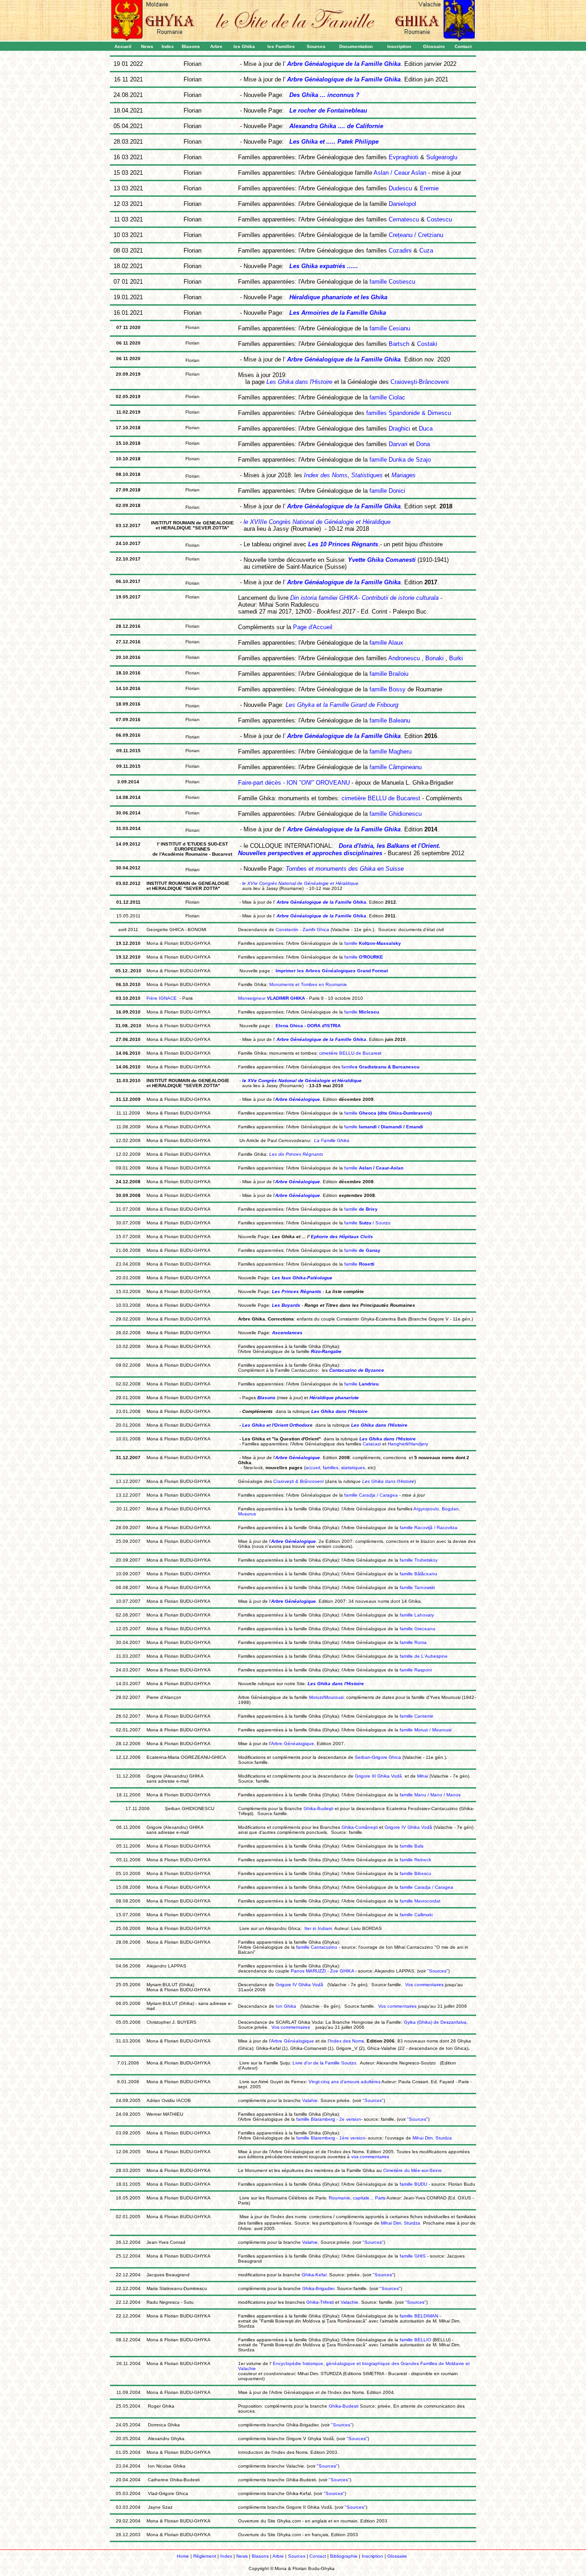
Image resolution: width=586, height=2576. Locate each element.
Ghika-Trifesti (320, 2302)
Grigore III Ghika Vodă (378, 1776)
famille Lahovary (417, 1615)
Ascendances (287, 1333)
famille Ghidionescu (395, 814)
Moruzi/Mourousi (326, 1697)
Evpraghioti (404, 157)
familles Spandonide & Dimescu (408, 413)
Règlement (205, 2556)
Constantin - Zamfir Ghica (302, 930)
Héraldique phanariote (334, 1398)
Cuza (426, 251)
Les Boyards (285, 1305)
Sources (297, 2556)
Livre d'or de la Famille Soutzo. (325, 2063)
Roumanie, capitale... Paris (357, 2198)
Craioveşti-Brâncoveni (420, 382)
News (242, 2556)
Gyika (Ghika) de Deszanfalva (435, 2022)
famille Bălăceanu (418, 1574)
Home (183, 2556)
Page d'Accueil (313, 627)
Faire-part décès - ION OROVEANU (294, 783)
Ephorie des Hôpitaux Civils (342, 1237)
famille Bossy (388, 689)
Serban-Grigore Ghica (378, 1757)
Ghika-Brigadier (318, 2288)
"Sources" (438, 1971)
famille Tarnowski (417, 1587)
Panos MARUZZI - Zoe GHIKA (322, 1971)
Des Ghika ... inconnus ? (324, 95)
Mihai (423, 1776)
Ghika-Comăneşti (360, 1827)
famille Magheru (390, 752)
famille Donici (386, 491)
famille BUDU (413, 2184)
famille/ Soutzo (367, 1223)
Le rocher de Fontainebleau (328, 110)
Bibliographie (344, 2556)
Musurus (247, 1514)
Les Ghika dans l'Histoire (388, 1481)
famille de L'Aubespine (424, 1656)
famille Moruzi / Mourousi (426, 1730)
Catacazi (372, 1444)
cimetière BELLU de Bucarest (381, 798)
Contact (318, 2556)
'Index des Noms (346, 2041)
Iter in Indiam (318, 1928)
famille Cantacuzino (316, 1947)
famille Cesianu (389, 328)
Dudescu (400, 188)
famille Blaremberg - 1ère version (330, 2138)
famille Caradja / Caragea (371, 1495)
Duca (426, 428)
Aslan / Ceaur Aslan (400, 173)
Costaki (427, 344)
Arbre (278, 2556)
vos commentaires (370, 2157)
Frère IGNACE (162, 998)
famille (372, 943)
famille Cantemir (416, 1716)
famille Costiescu (391, 282)
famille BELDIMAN (418, 2316)
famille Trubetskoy (419, 1560)
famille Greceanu (418, 1629)
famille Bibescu (415, 1873)
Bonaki (434, 658)
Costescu (439, 219)
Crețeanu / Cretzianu (416, 235)
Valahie (310, 2100)
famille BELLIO (415, 2340)
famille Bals (412, 1846)
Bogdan (450, 1509)
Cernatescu (404, 219)
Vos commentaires (425, 1985)
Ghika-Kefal (314, 2275)
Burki (456, 658)
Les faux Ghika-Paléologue (301, 1278)
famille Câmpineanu (395, 767)
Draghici (399, 428)
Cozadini (400, 251)
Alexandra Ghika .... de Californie (336, 126)
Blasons (266, 1398)
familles (331, 1468)
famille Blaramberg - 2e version (328, 2119)
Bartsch (399, 344)
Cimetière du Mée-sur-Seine (412, 2170)
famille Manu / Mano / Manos (430, 1795)
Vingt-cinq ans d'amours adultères (345, 2082)
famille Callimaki (416, 1915)
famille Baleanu (389, 720)
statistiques (353, 1468)
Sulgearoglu (442, 157)
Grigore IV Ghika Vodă (408, 1827)
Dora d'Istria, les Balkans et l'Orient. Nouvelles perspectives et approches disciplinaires (339, 849)
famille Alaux (385, 643)
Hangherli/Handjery (408, 1444)
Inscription (372, 2556)
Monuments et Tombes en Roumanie (308, 984)
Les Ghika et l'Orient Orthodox (275, 1425)
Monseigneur (271, 998)
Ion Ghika (285, 2006)
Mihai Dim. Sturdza (431, 2138)
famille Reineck (415, 1860)
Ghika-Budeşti (318, 1808)
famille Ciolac (386, 397)
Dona (423, 444)
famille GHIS (412, 2256)
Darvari (398, 444)
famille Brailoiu (388, 674)
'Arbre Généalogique (292, 1743)
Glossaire (398, 2556)
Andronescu (404, 658)
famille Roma (413, 1642)
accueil (313, 1468)
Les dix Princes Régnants (296, 1154)
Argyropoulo (426, 1509)
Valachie (350, 2302)
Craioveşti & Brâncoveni (298, 1481)
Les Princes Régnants (296, 1291)
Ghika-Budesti (344, 2406)
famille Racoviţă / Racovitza (428, 1528)
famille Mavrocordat (420, 1901)
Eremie (429, 188)
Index (226, 2556)
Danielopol (402, 204)
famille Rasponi (416, 1670)
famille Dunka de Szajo (399, 460)
